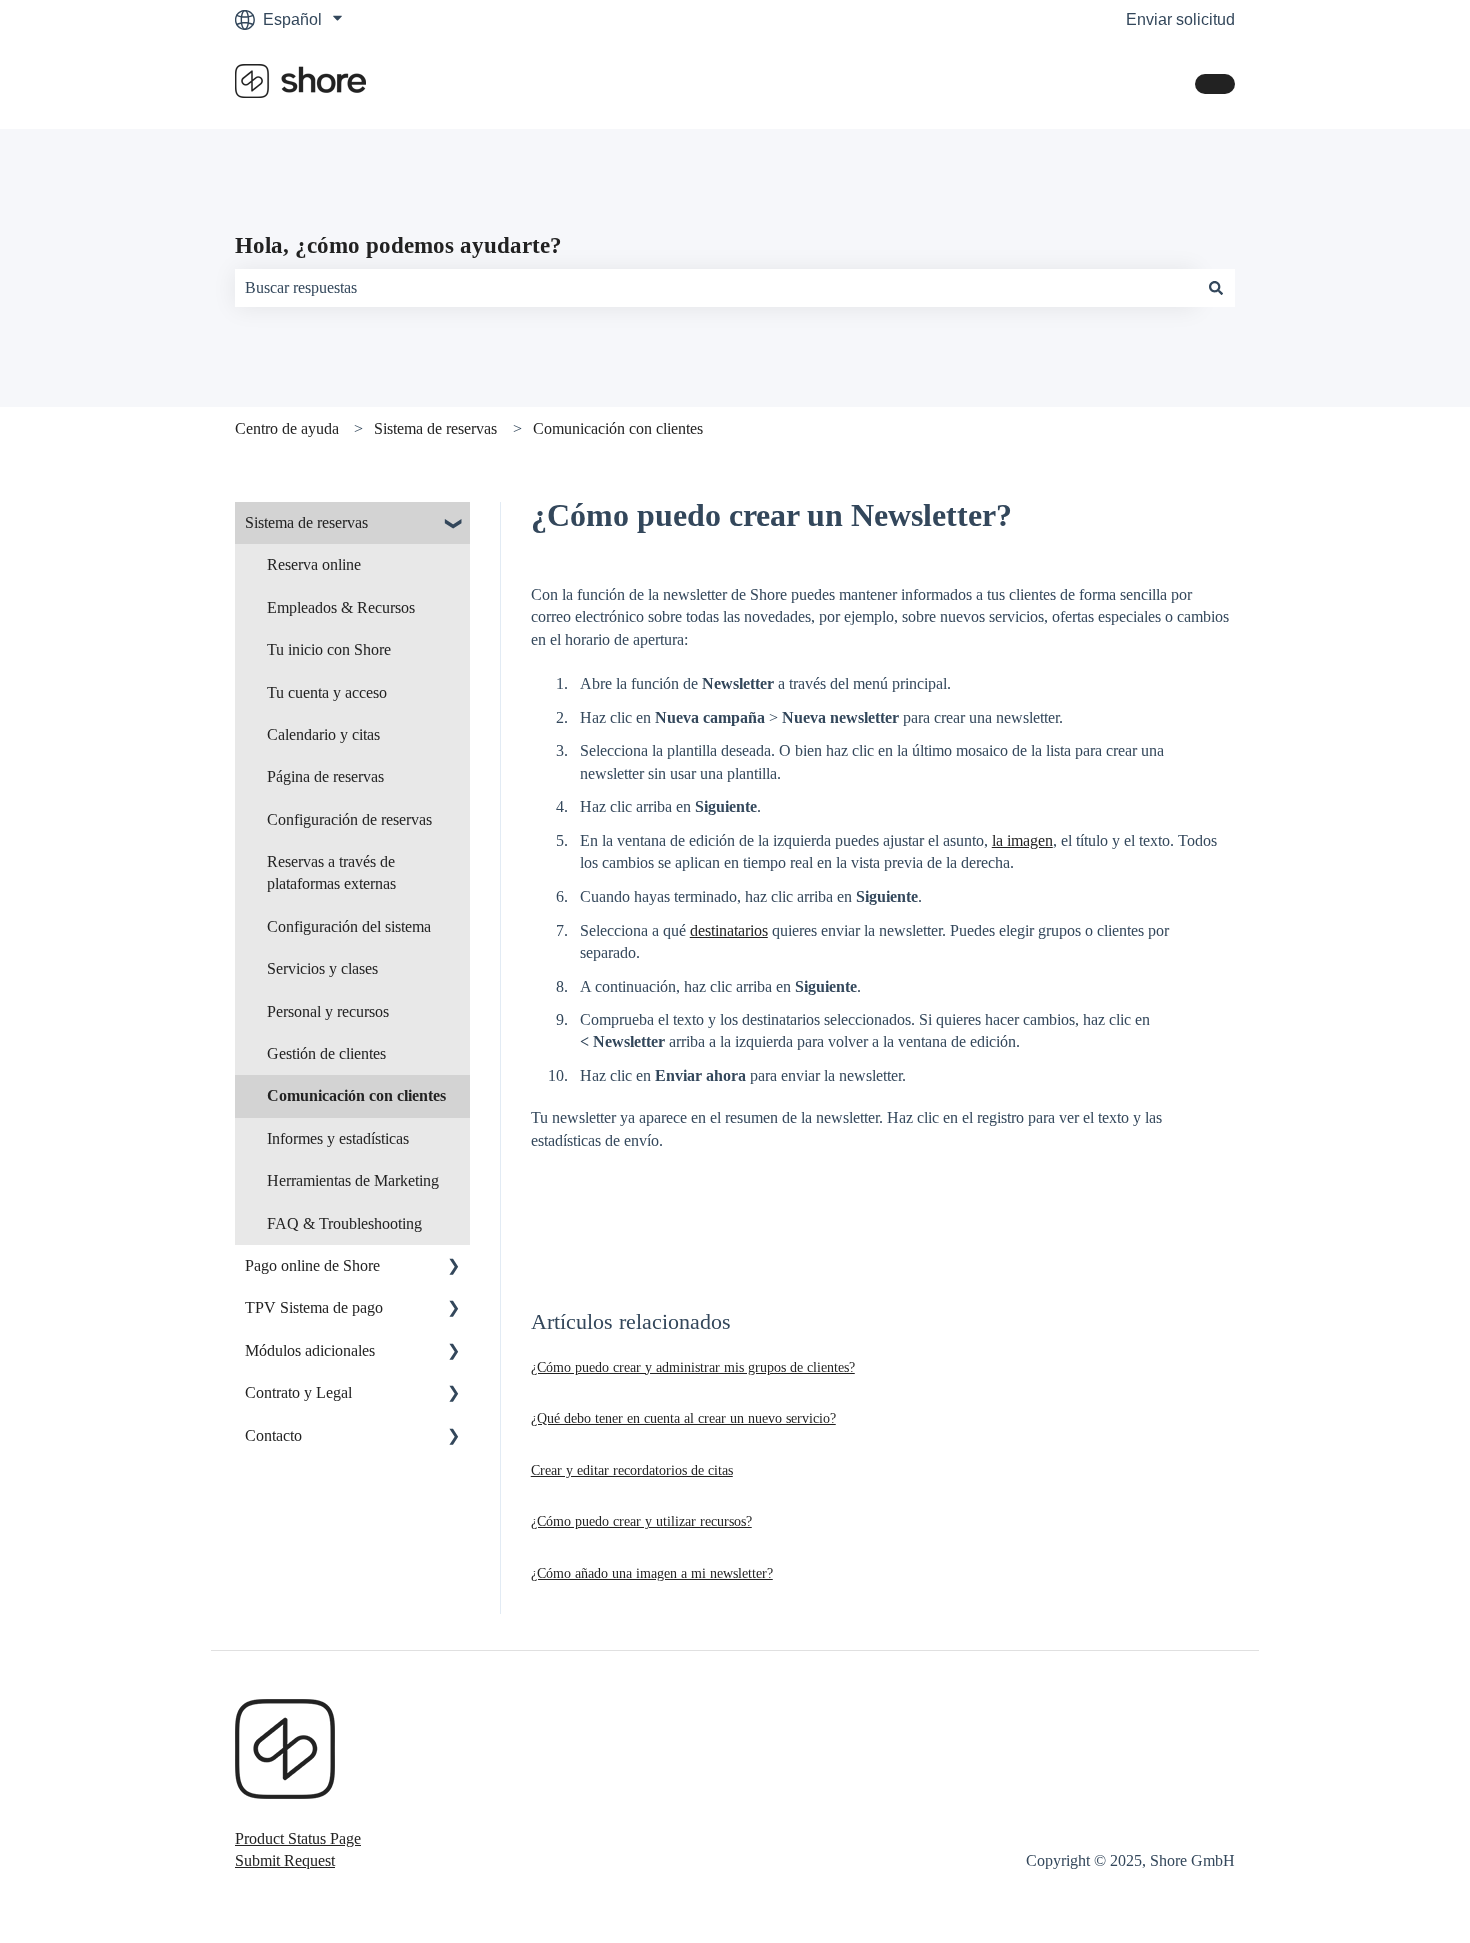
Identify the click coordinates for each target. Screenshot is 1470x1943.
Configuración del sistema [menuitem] (349, 926)
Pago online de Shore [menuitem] (312, 1265)
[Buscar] (1216, 288)
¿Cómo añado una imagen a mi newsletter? (652, 1573)
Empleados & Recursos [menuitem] (341, 607)
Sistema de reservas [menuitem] (306, 522)
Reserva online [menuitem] (314, 564)
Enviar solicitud (1180, 19)
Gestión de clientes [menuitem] (326, 1053)
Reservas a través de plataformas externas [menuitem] (331, 872)
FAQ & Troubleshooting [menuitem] (344, 1223)
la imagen (1022, 840)
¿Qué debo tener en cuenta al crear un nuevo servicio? (683, 1418)
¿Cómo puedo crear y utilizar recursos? (641, 1521)
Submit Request (285, 1860)
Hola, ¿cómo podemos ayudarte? (398, 245)
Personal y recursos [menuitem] (328, 1011)
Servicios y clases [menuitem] (322, 968)
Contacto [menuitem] (273, 1435)
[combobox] (716, 288)
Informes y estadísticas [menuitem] (338, 1138)
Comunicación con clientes (618, 428)
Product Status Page (298, 1838)
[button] (454, 524)
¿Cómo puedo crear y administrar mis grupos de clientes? (693, 1367)
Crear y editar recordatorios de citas (632, 1470)
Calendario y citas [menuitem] (323, 734)
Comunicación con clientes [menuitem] (356, 1095)
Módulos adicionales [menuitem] (310, 1350)
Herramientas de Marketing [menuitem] (353, 1180)
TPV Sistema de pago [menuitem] (314, 1307)
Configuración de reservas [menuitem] (349, 819)
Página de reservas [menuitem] (325, 776)
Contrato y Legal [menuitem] (298, 1392)
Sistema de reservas (435, 428)
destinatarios (729, 930)
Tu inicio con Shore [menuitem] (329, 649)
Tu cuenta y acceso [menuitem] (327, 692)
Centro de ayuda (287, 428)
